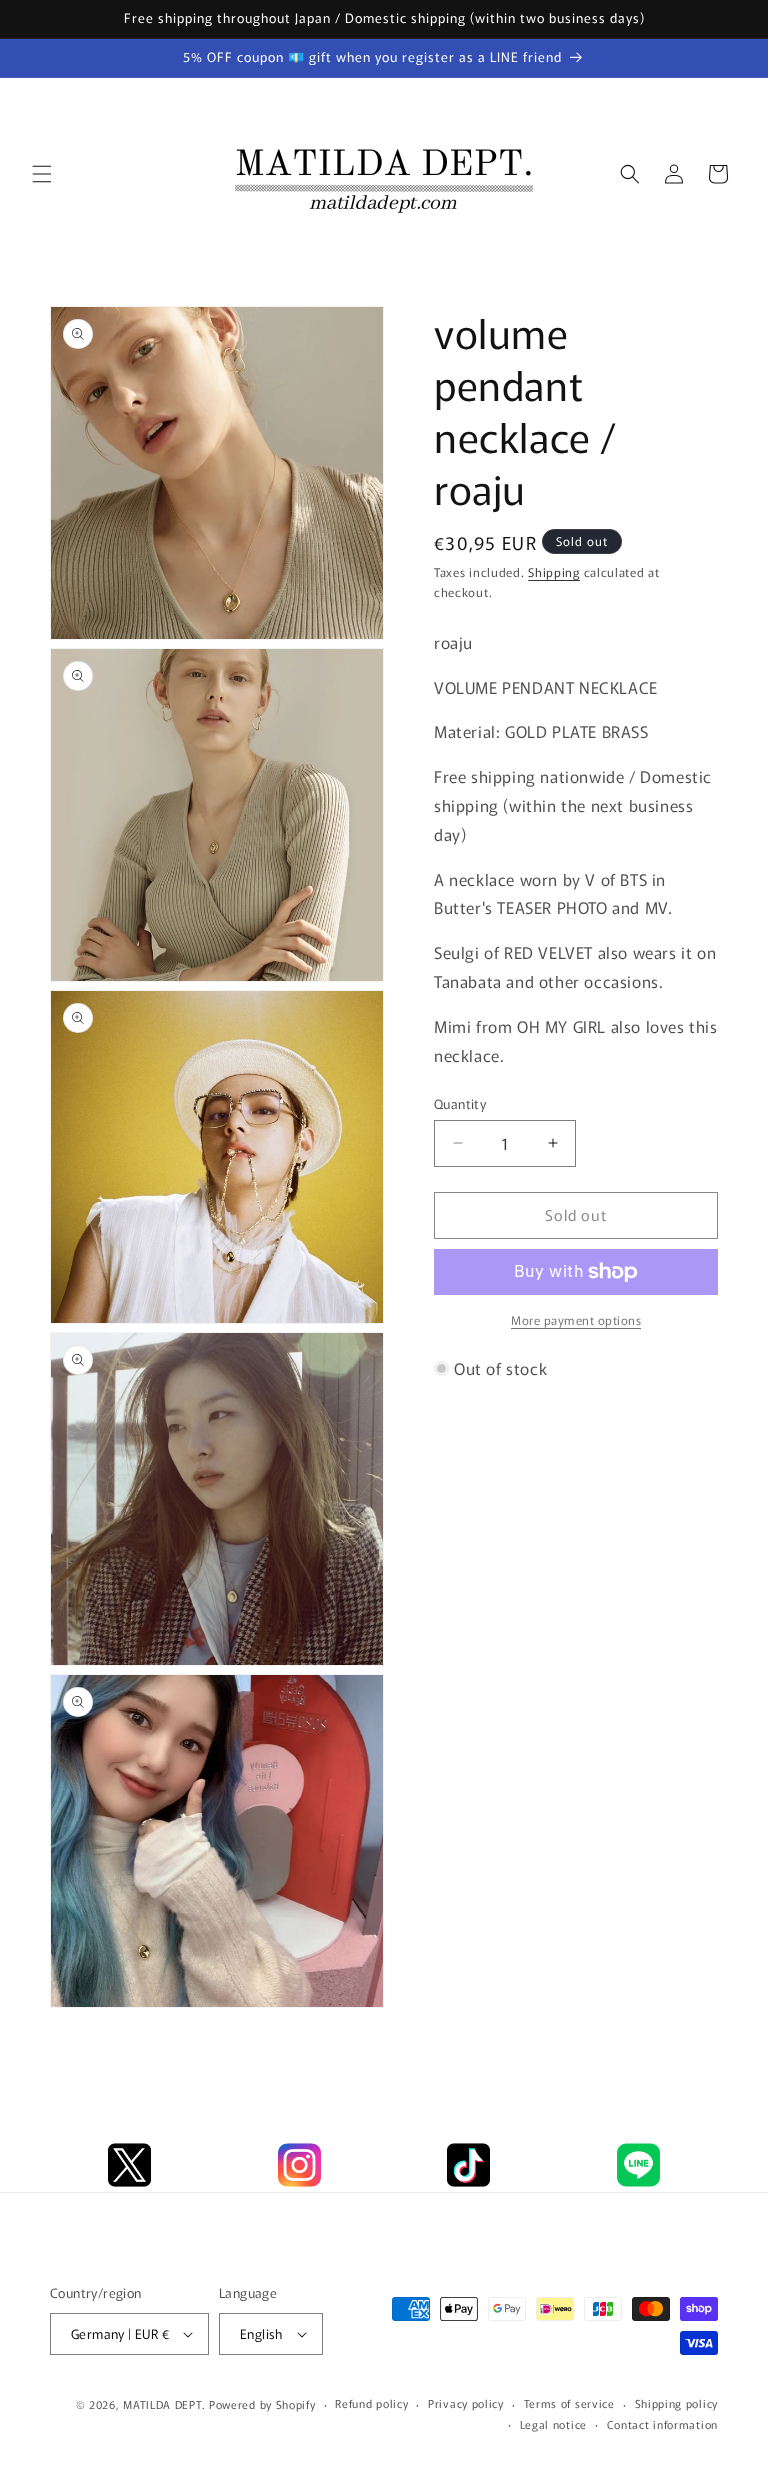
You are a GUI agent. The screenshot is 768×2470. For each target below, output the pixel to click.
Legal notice (553, 2424)
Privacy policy (466, 2403)
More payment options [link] (576, 1319)
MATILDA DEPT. (164, 2404)
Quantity (460, 1103)
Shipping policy (677, 2403)
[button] (42, 174)
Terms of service (569, 2403)
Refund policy (371, 2403)
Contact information (662, 2424)
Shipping (554, 571)
